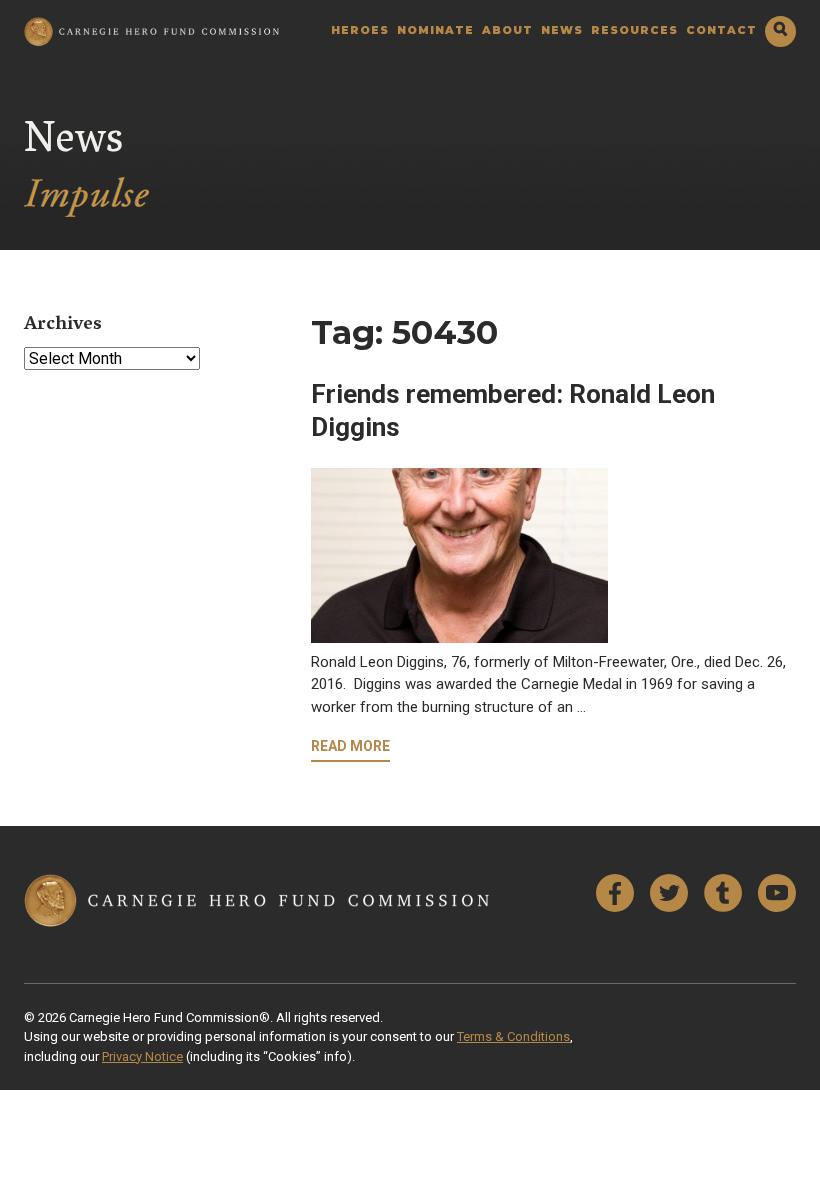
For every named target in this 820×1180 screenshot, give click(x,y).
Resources (634, 31)
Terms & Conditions (513, 1036)
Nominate (435, 31)
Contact (721, 31)
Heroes (360, 31)
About (507, 31)
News (562, 31)
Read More (350, 746)
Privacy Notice (142, 1056)
